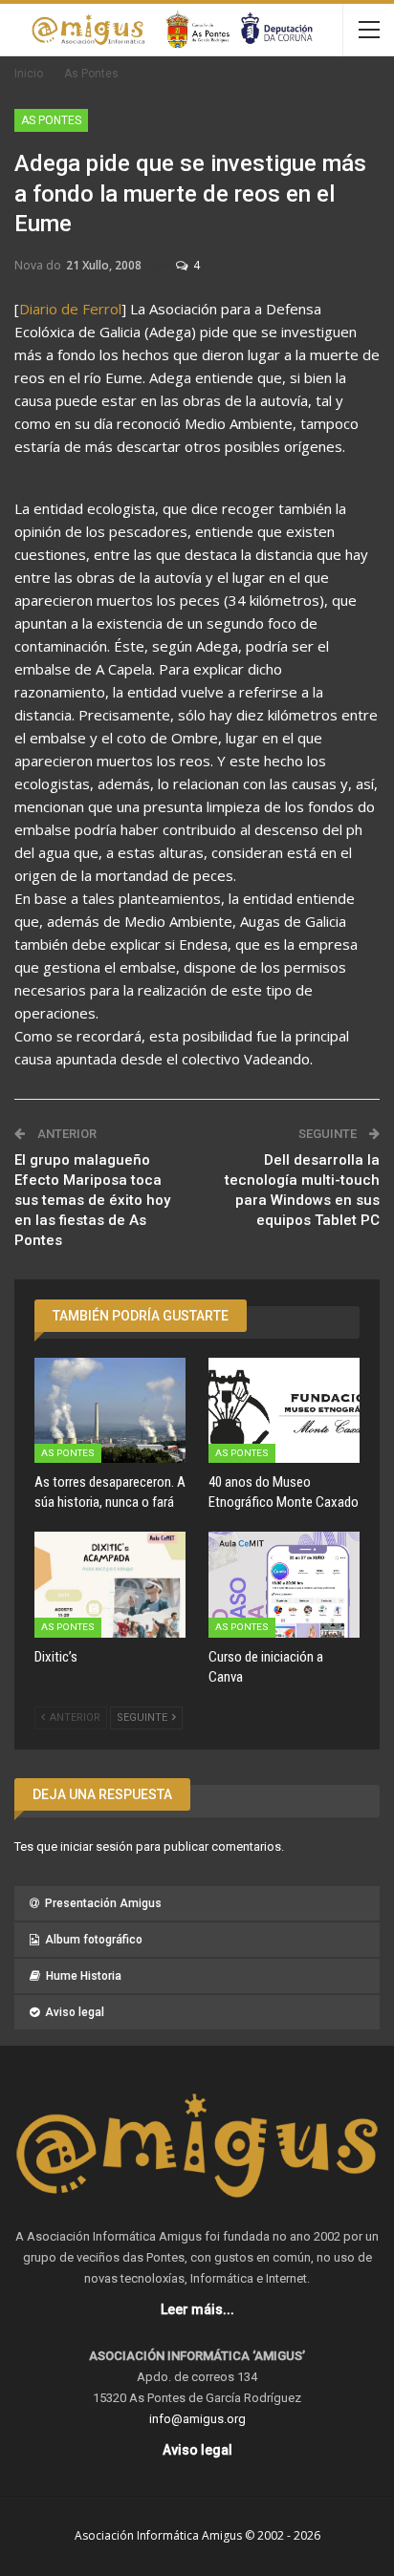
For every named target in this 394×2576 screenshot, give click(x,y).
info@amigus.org (197, 2419)
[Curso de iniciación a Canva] (284, 1585)
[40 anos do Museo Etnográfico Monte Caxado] (284, 1411)
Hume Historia (84, 1976)
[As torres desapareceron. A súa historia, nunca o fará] (110, 1411)
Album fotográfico (94, 1940)
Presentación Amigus (103, 1903)
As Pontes (51, 120)
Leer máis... (197, 2309)
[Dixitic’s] (110, 1585)
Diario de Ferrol (70, 309)
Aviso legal (75, 2012)
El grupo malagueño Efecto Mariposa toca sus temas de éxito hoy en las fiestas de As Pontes (92, 1200)
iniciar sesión (97, 1846)
